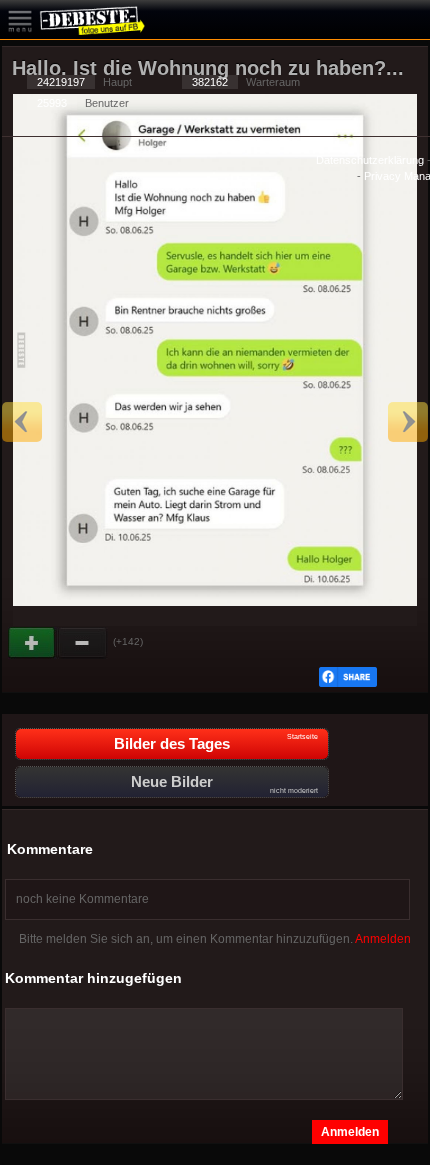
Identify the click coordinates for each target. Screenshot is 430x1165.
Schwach (83, 643)
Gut (33, 643)
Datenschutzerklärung (370, 160)
